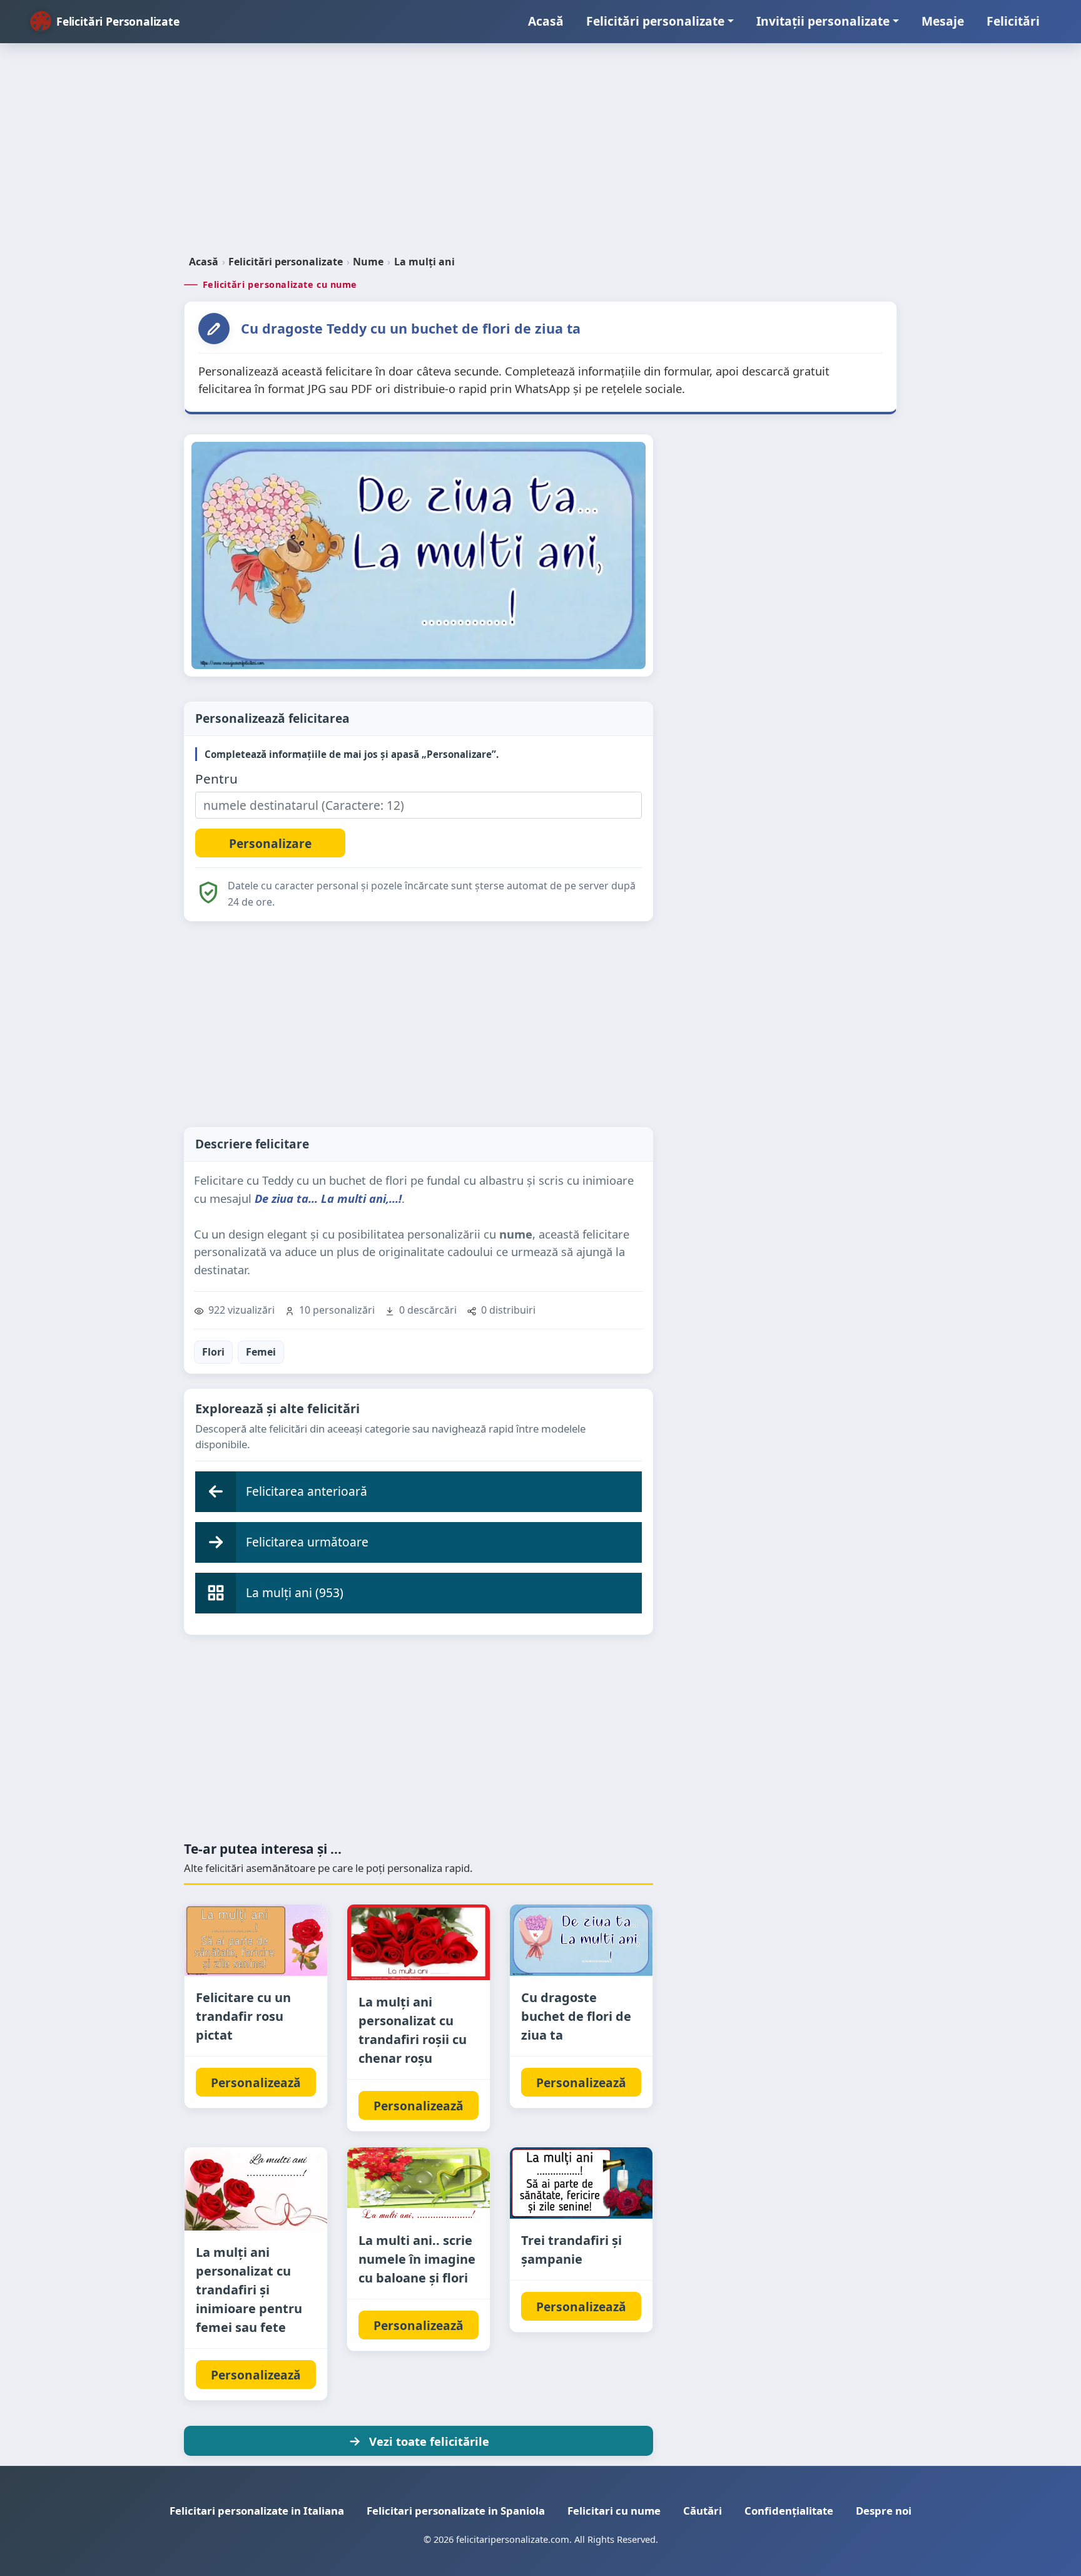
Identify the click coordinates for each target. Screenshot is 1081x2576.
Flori (213, 1352)
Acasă (546, 21)
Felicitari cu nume (614, 2511)
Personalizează (256, 2083)
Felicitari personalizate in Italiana (257, 2511)
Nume (368, 262)
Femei (261, 1352)
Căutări (703, 2511)
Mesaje (943, 21)
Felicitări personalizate (655, 21)
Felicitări (1013, 21)
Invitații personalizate (823, 21)
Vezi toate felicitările (429, 2441)
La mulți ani (424, 262)
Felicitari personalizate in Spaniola (456, 2511)
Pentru (216, 779)
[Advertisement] (540, 154)
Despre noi (884, 2511)
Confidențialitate (789, 2511)
